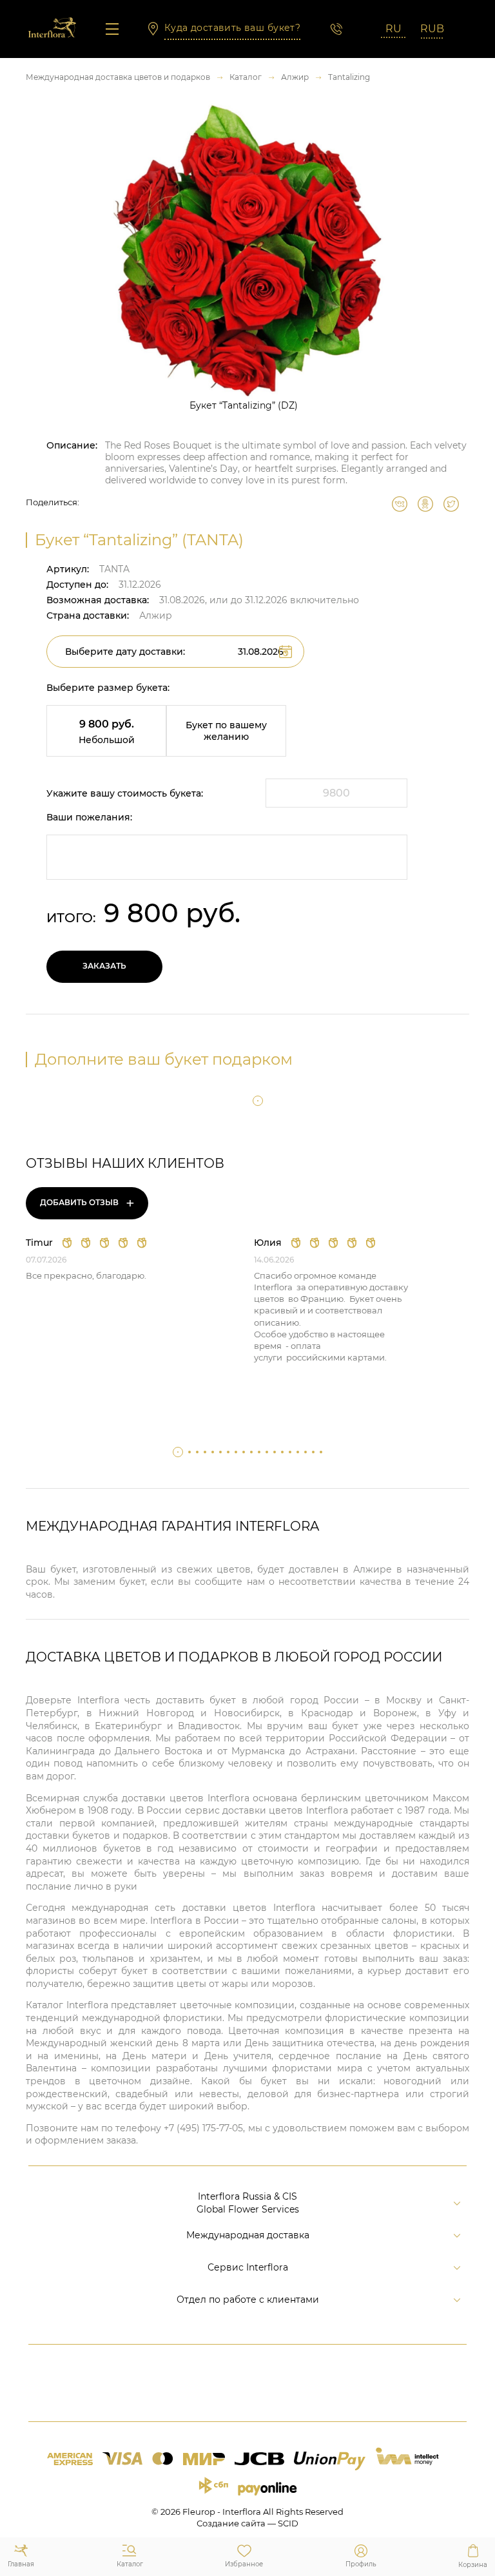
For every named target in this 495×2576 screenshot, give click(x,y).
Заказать (104, 966)
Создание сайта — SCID (247, 2523)
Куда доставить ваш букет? (233, 28)
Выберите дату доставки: (125, 652)
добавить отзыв (87, 1203)
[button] (258, 1101)
